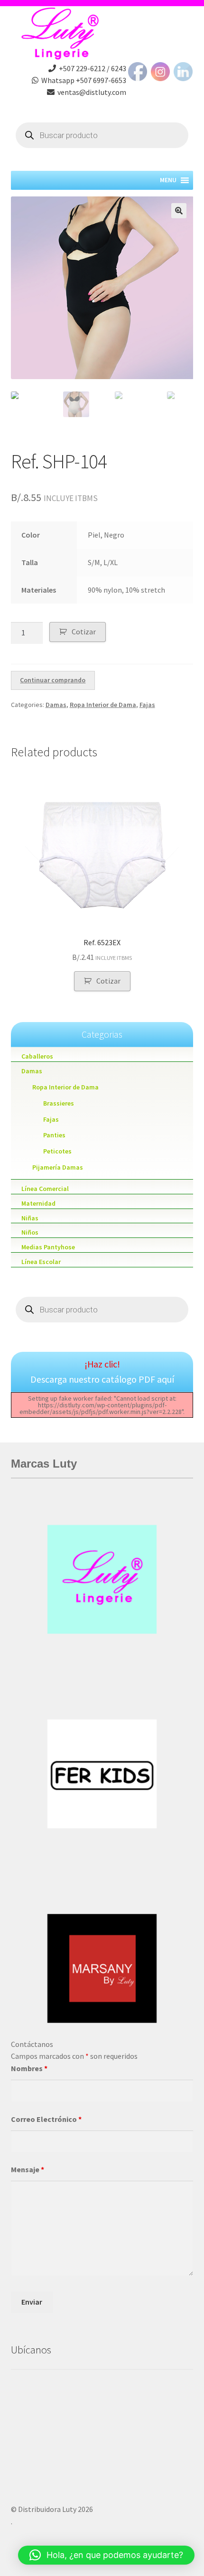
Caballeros (37, 1056)
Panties (54, 1135)
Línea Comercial (45, 1189)
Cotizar (84, 632)
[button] (106, 2555)
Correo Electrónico (46, 2119)
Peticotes (57, 1151)
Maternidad (38, 1203)
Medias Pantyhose (48, 1247)
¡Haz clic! (102, 1364)
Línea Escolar (41, 1262)
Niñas (30, 1218)
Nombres (29, 2068)
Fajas (147, 705)
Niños (30, 1232)
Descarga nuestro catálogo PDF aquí (102, 1379)
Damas (56, 705)
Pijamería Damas (58, 1167)
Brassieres (59, 1103)
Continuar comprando (53, 680)
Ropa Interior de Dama (103, 705)
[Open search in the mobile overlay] (102, 135)
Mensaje (28, 2169)
